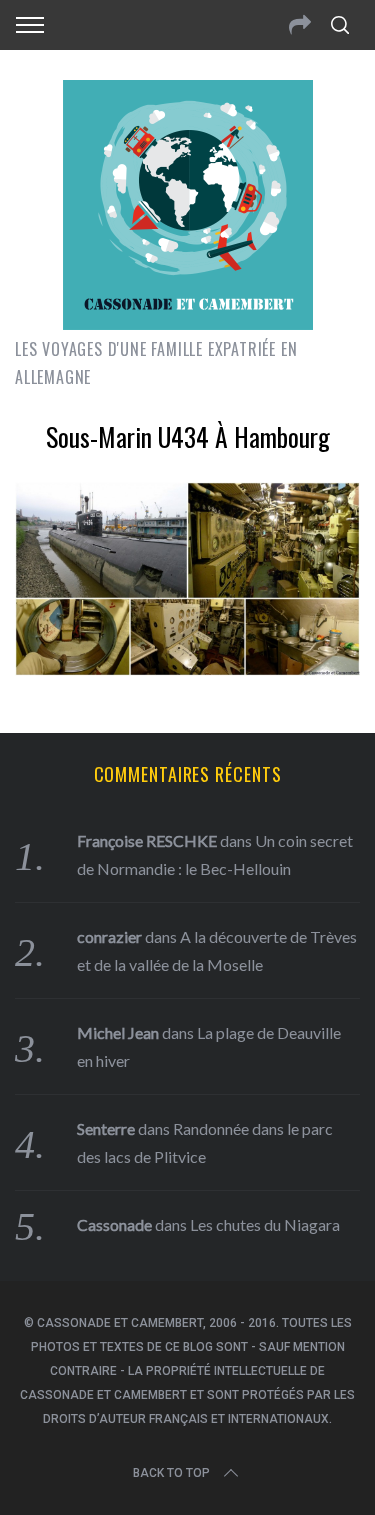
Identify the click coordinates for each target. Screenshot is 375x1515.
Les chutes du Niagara (265, 1224)
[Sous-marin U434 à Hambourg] (187, 669)
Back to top (171, 1473)
